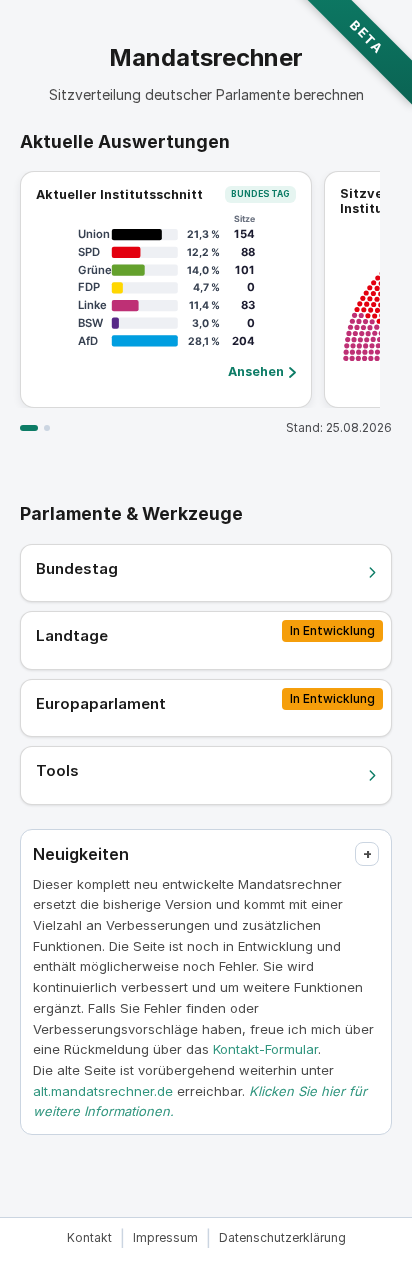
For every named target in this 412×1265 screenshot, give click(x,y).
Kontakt (89, 1237)
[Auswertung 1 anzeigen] (29, 428)
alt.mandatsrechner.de (103, 1091)
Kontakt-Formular (265, 1049)
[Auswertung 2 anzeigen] (47, 428)
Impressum (165, 1237)
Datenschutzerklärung (282, 1237)
